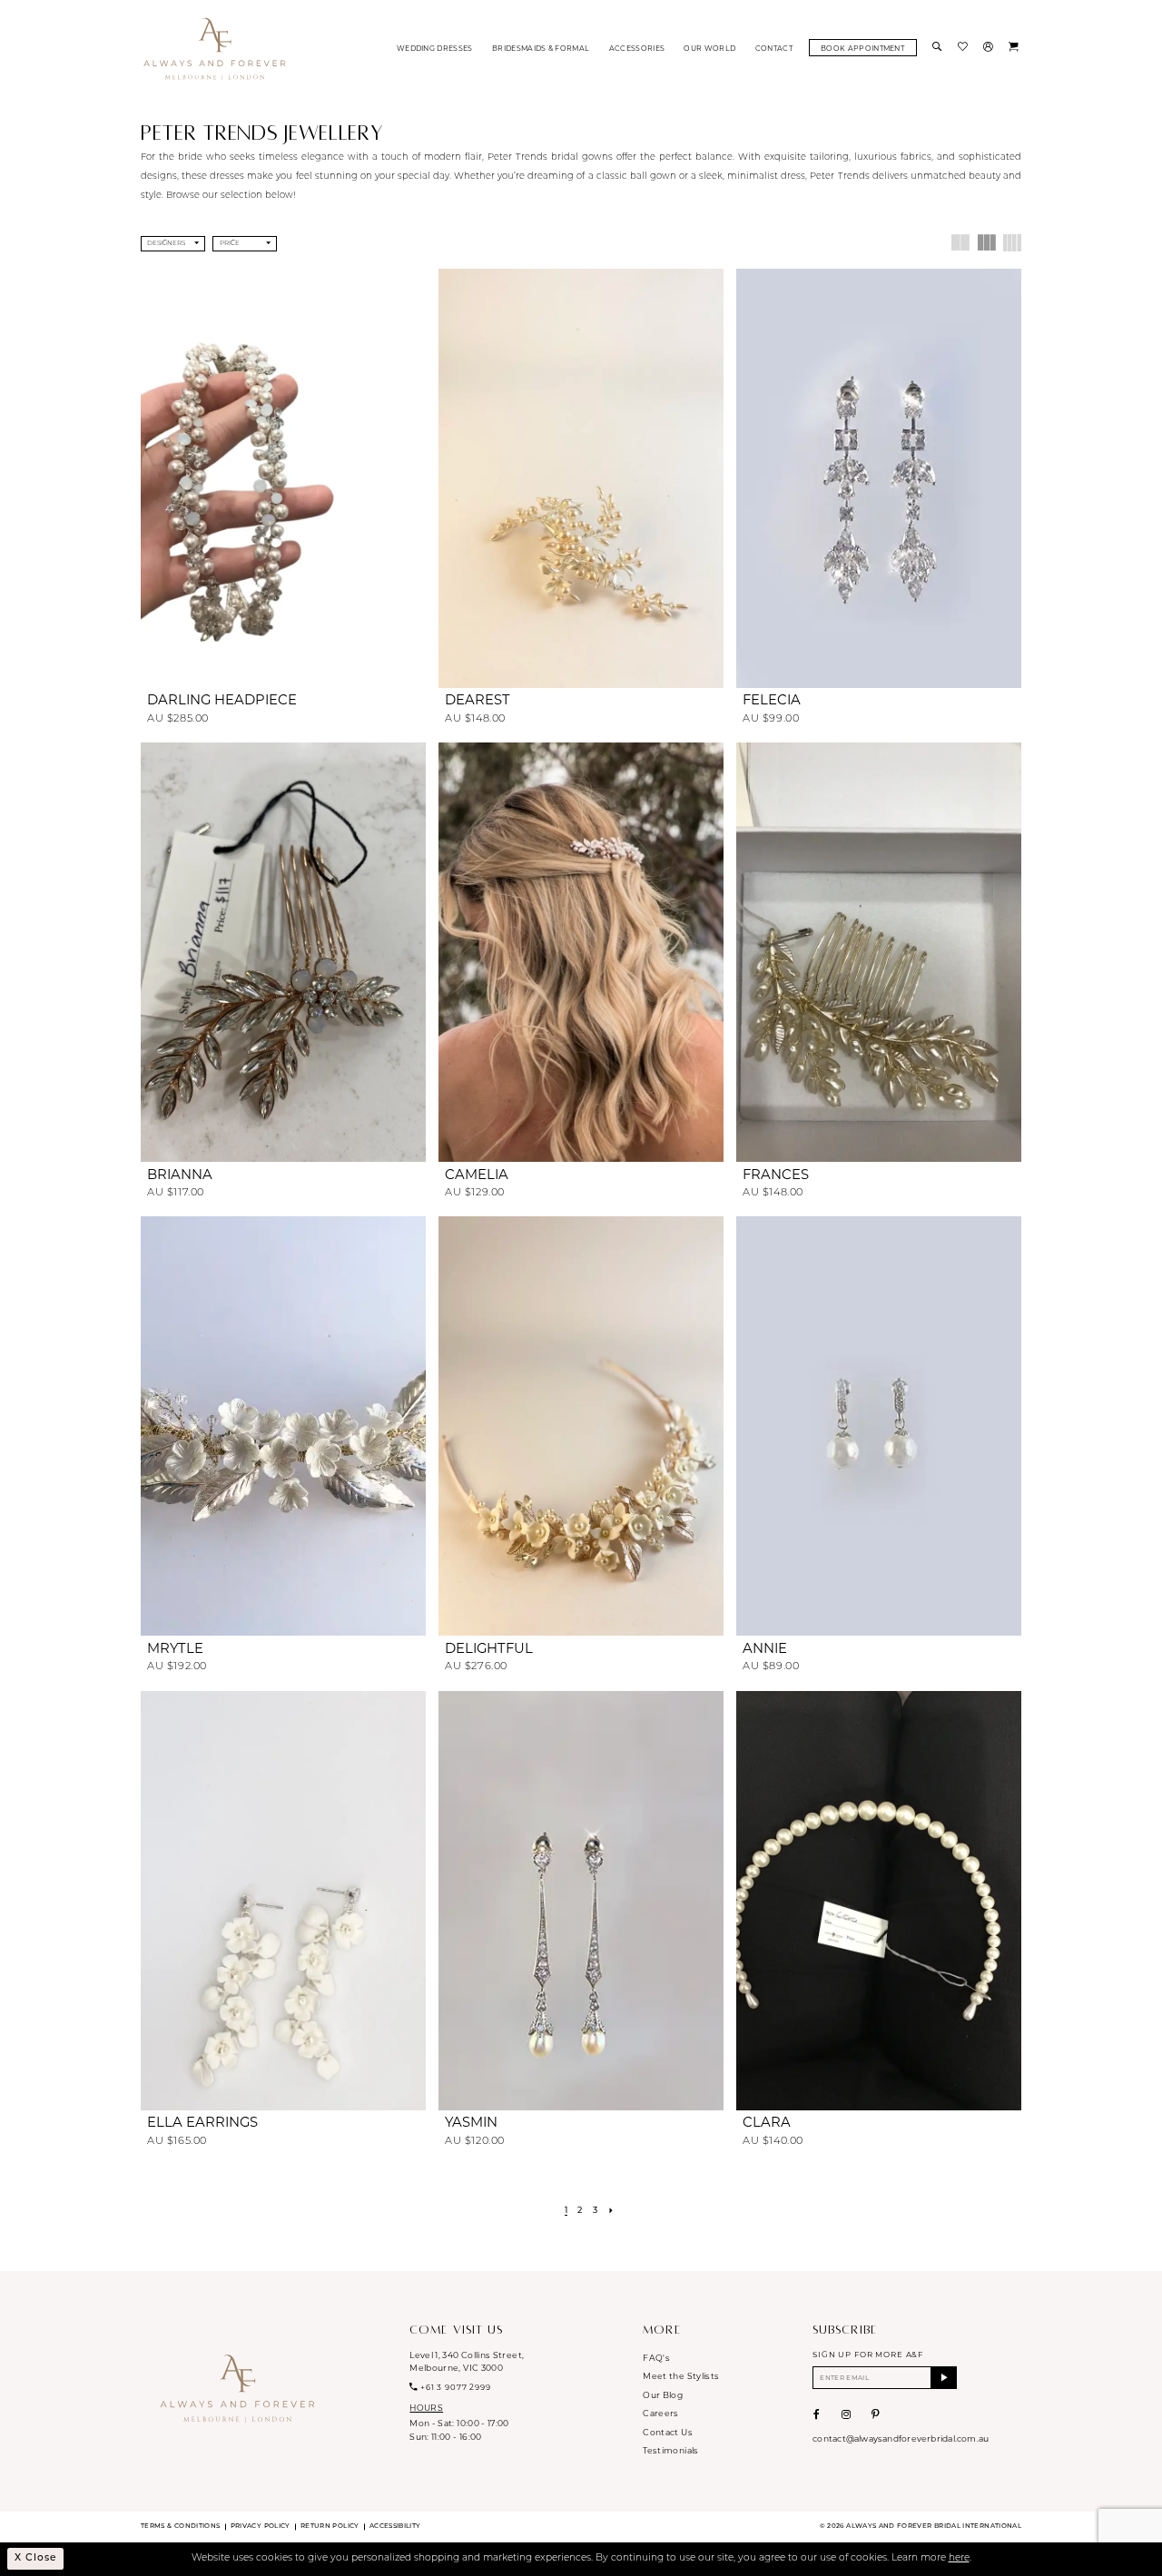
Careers (660, 2413)
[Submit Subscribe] (944, 2378)
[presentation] (283, 478)
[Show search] (939, 48)
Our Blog (663, 2395)
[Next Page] (611, 2212)
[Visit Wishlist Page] (964, 48)
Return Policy (330, 2527)
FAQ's (656, 2358)
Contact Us (668, 2432)
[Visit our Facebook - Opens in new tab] (817, 2414)
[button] (990, 48)
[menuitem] (434, 48)
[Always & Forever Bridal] (215, 48)
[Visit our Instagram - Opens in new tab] (846, 2414)
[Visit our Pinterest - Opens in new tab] (876, 2414)
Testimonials (670, 2450)
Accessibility (395, 2527)
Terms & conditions (180, 2527)
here (959, 2558)
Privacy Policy (261, 2527)
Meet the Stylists (681, 2376)
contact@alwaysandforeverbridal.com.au (901, 2438)
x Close (35, 2558)
